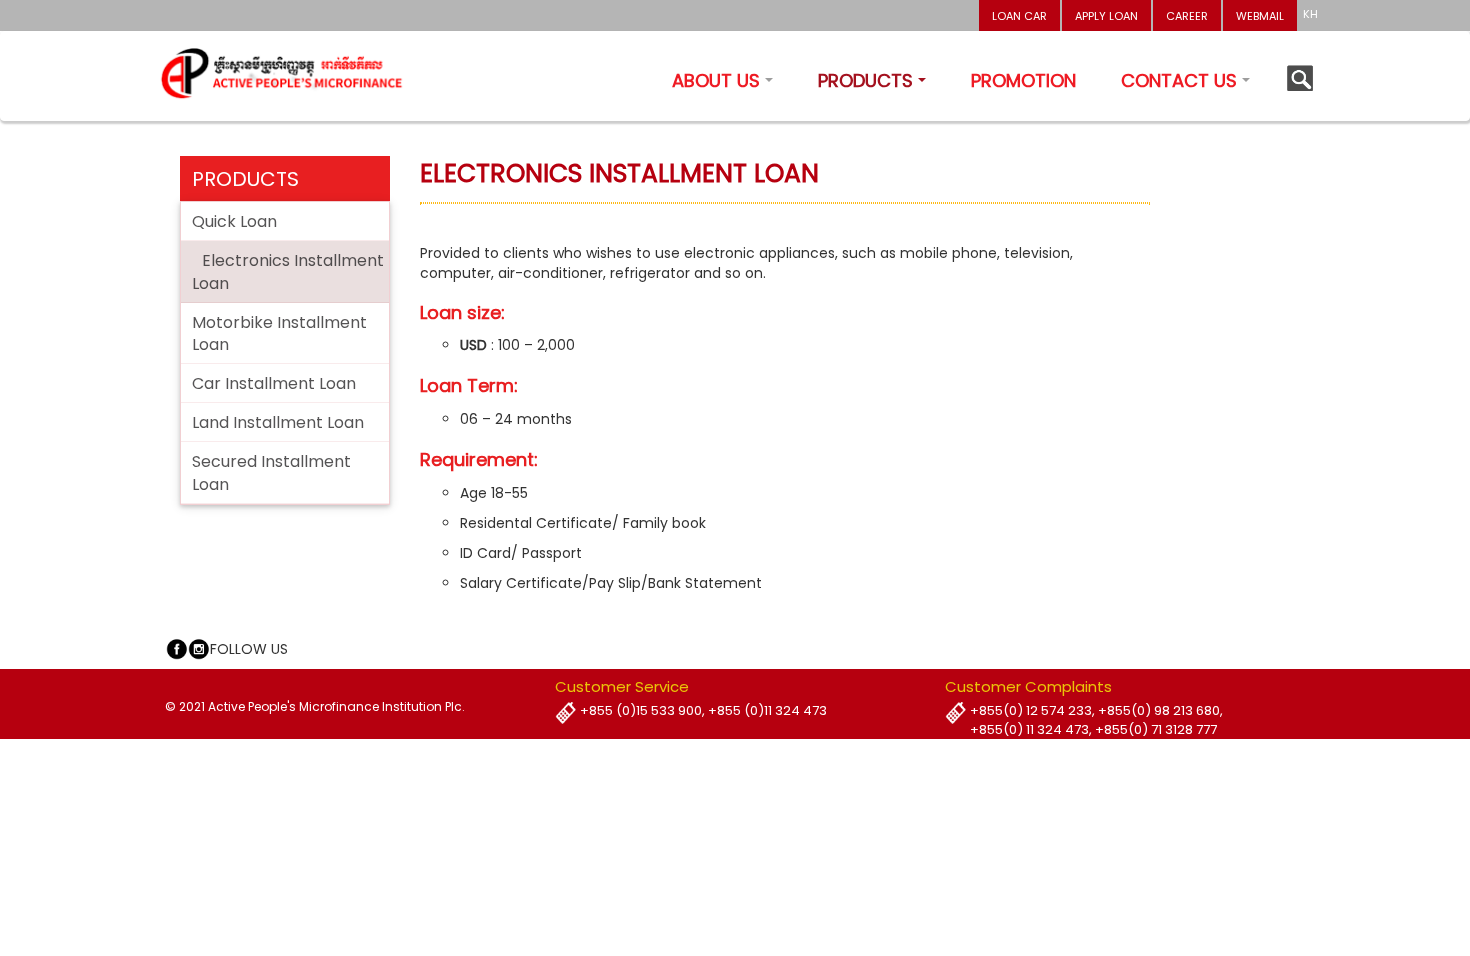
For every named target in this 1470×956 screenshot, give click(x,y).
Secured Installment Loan (271, 473)
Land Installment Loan (278, 422)
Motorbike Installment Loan (279, 334)
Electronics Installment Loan (288, 272)
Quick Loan (234, 221)
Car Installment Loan (274, 383)
